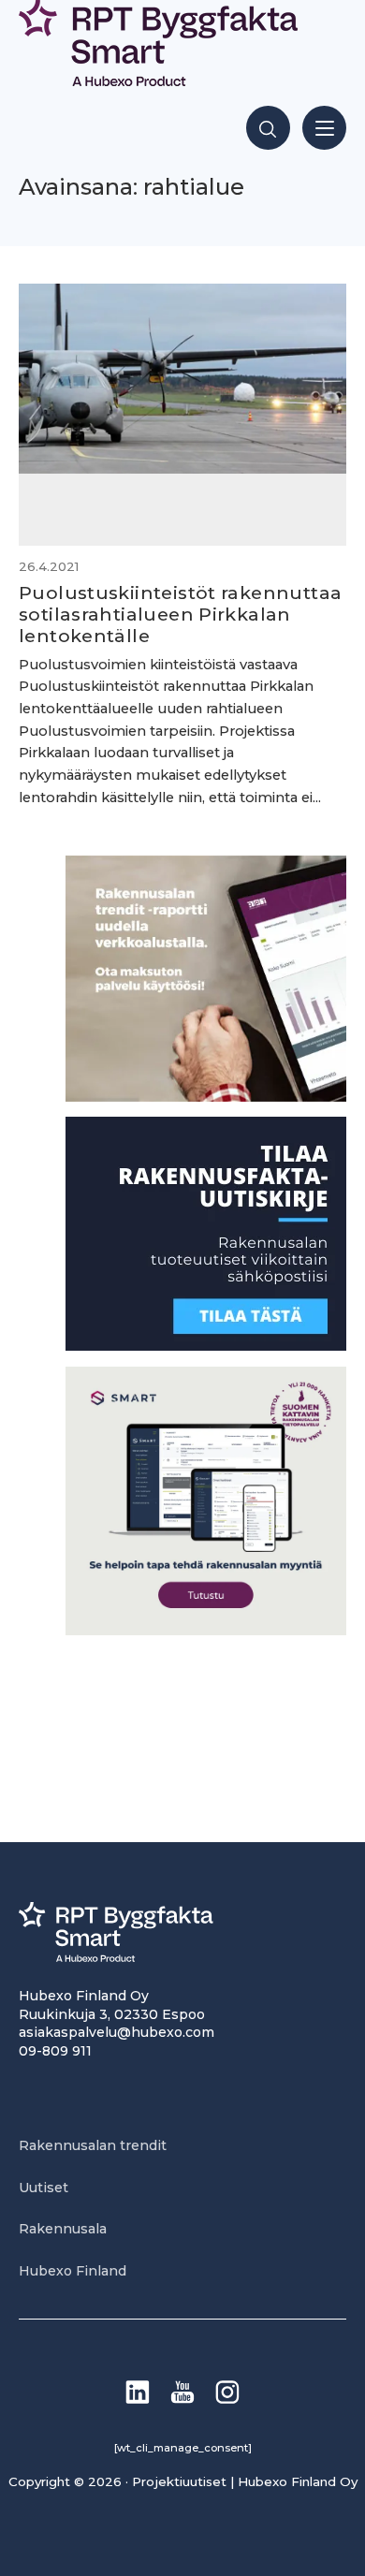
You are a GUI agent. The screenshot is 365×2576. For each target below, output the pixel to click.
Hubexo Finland (73, 2271)
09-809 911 (55, 2051)
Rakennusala (63, 2229)
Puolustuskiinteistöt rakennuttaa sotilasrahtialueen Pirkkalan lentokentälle (180, 614)
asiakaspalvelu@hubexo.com (117, 2032)
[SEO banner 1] (206, 1630)
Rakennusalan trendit (93, 2145)
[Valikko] (324, 128)
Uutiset (44, 2188)
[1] (206, 1346)
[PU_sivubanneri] (206, 1097)
